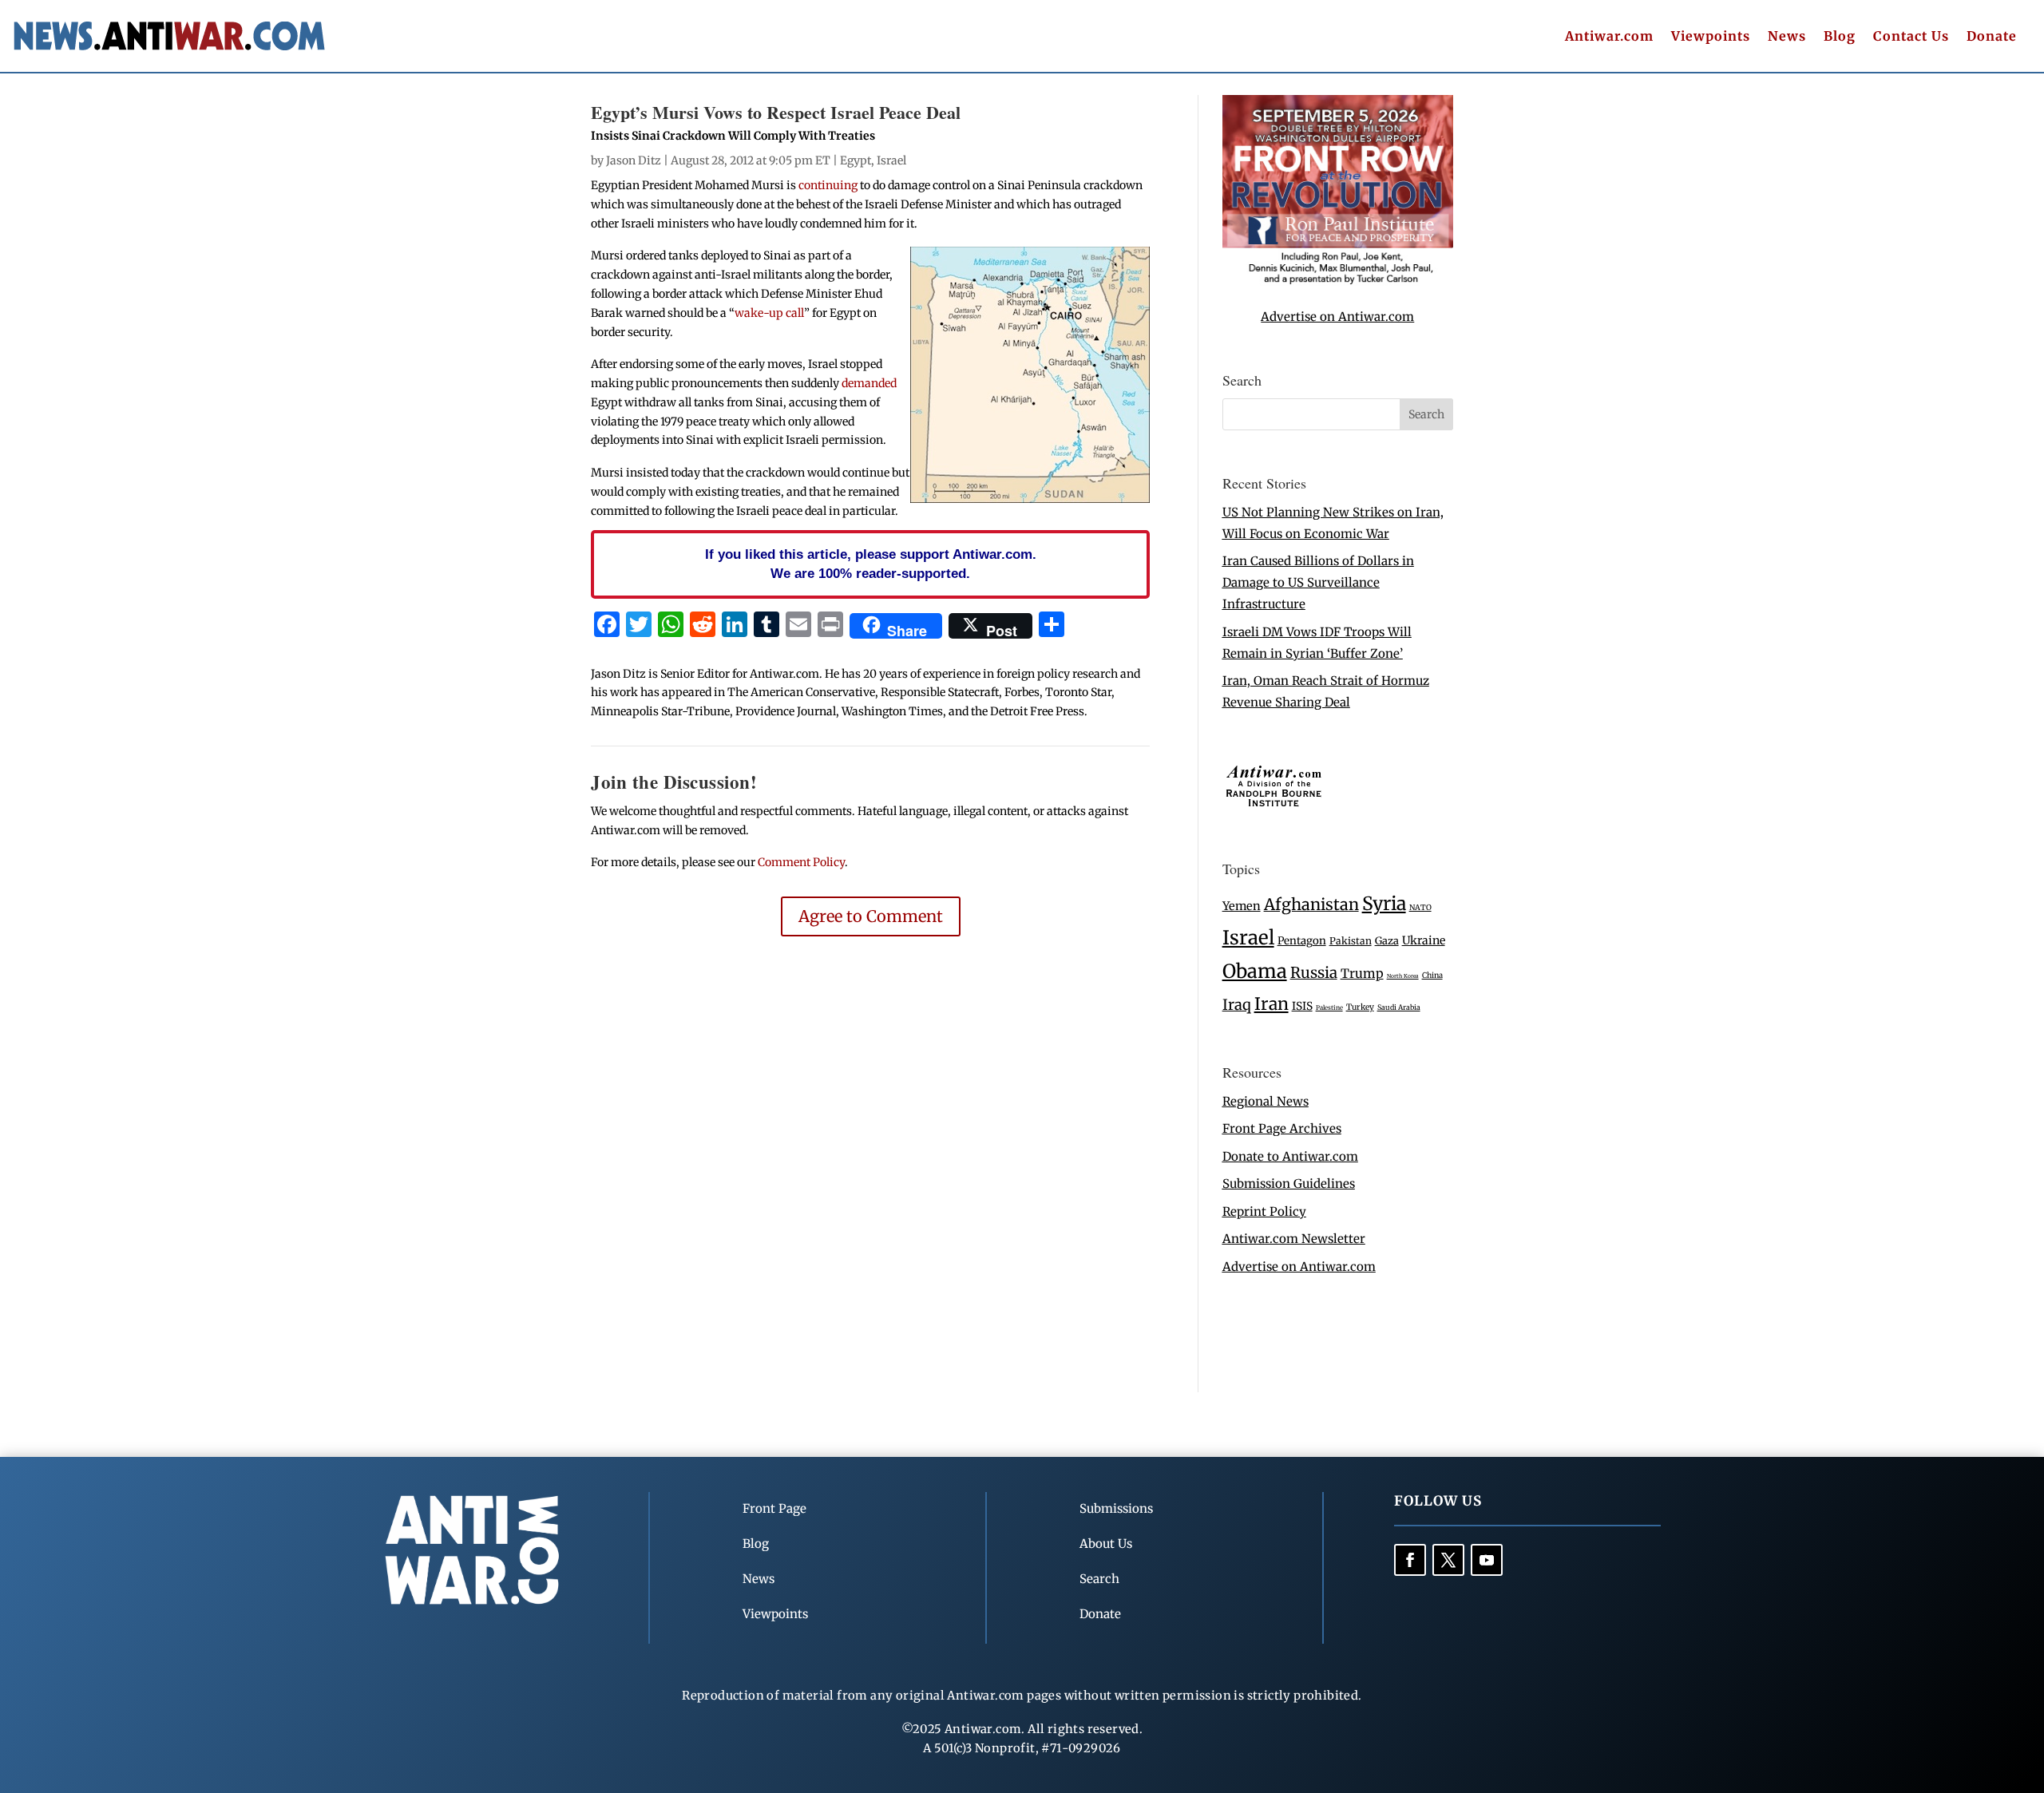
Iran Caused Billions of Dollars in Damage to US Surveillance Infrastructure (1318, 582)
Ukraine (1424, 940)
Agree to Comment (871, 916)
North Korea (1403, 976)
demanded (869, 383)
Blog (1840, 37)
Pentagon (1302, 941)
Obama (1255, 971)
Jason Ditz (634, 160)
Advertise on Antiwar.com (1337, 317)
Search (1099, 1579)
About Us (1106, 1544)
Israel (891, 160)
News (1787, 37)
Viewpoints (1711, 37)
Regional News (1266, 1101)
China (1432, 976)
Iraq (1237, 1005)
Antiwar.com (1609, 37)
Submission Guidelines (1289, 1183)
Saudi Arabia (1399, 1007)
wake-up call (769, 313)
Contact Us (1911, 37)
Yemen (1242, 906)
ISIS (1302, 1006)
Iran (1272, 1004)
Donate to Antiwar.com (1290, 1156)
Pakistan (1351, 941)
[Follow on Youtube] (1487, 1560)
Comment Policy (801, 862)
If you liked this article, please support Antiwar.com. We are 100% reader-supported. (871, 564)
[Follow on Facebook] (1410, 1560)
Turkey (1360, 1007)
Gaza (1387, 940)
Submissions (1116, 1508)
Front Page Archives (1282, 1128)
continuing (828, 185)
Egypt (856, 160)
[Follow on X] (1448, 1560)
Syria (1384, 903)
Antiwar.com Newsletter (1294, 1239)
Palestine (1329, 1007)
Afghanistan (1311, 904)
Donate (1992, 37)
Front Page (774, 1508)
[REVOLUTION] (1338, 281)
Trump (1362, 974)
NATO (1420, 908)
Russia (1314, 973)
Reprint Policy (1264, 1211)
